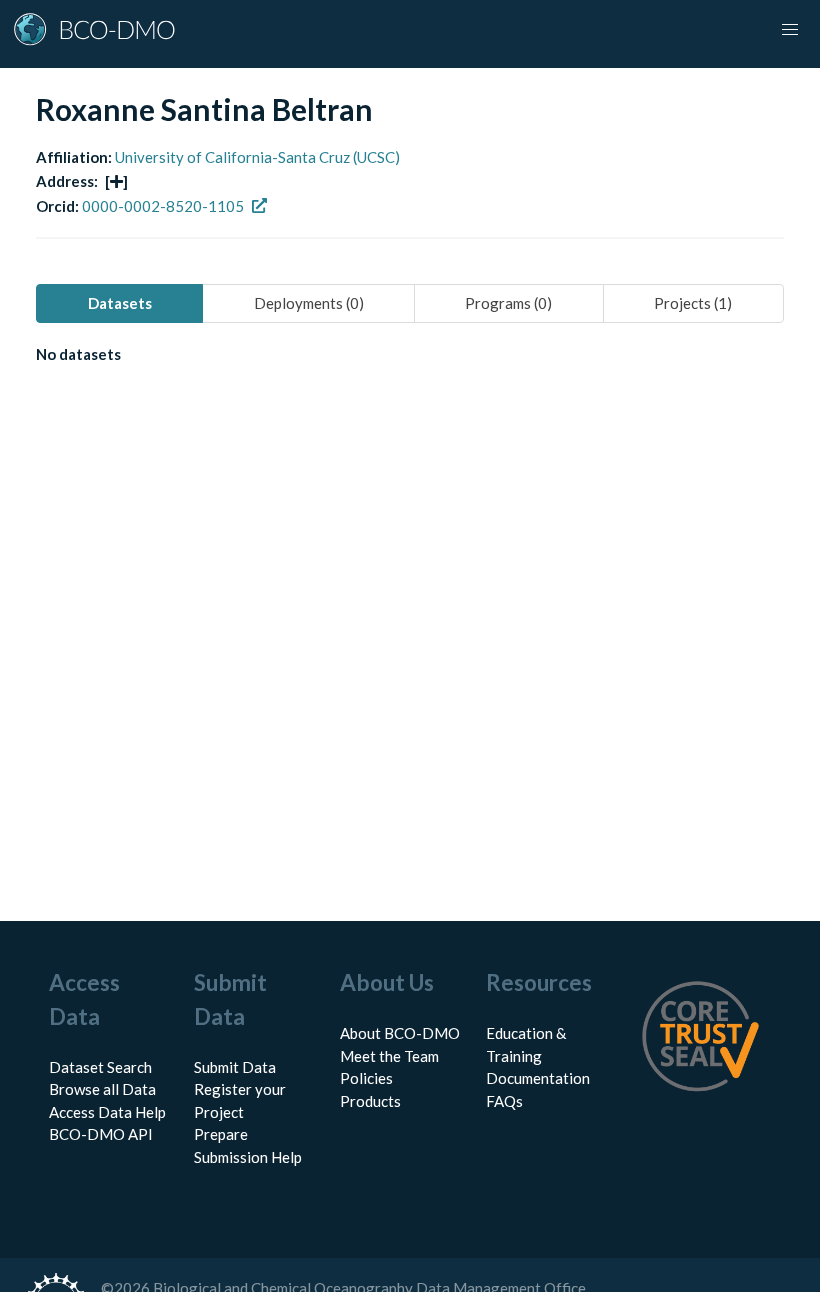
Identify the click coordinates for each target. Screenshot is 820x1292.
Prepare (221, 1134)
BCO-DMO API (101, 1134)
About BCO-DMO (400, 1033)
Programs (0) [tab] (508, 303)
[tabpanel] (410, 358)
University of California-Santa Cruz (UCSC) (257, 157)
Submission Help (248, 1157)
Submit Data (235, 1067)
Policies (366, 1078)
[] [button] (116, 181)
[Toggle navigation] (790, 30)
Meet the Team (389, 1056)
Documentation (538, 1078)
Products (370, 1101)
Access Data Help (107, 1112)
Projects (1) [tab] (693, 303)
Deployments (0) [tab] (309, 303)
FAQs (504, 1101)
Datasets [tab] (120, 303)
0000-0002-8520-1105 (163, 206)
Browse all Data (102, 1089)
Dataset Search (100, 1067)
